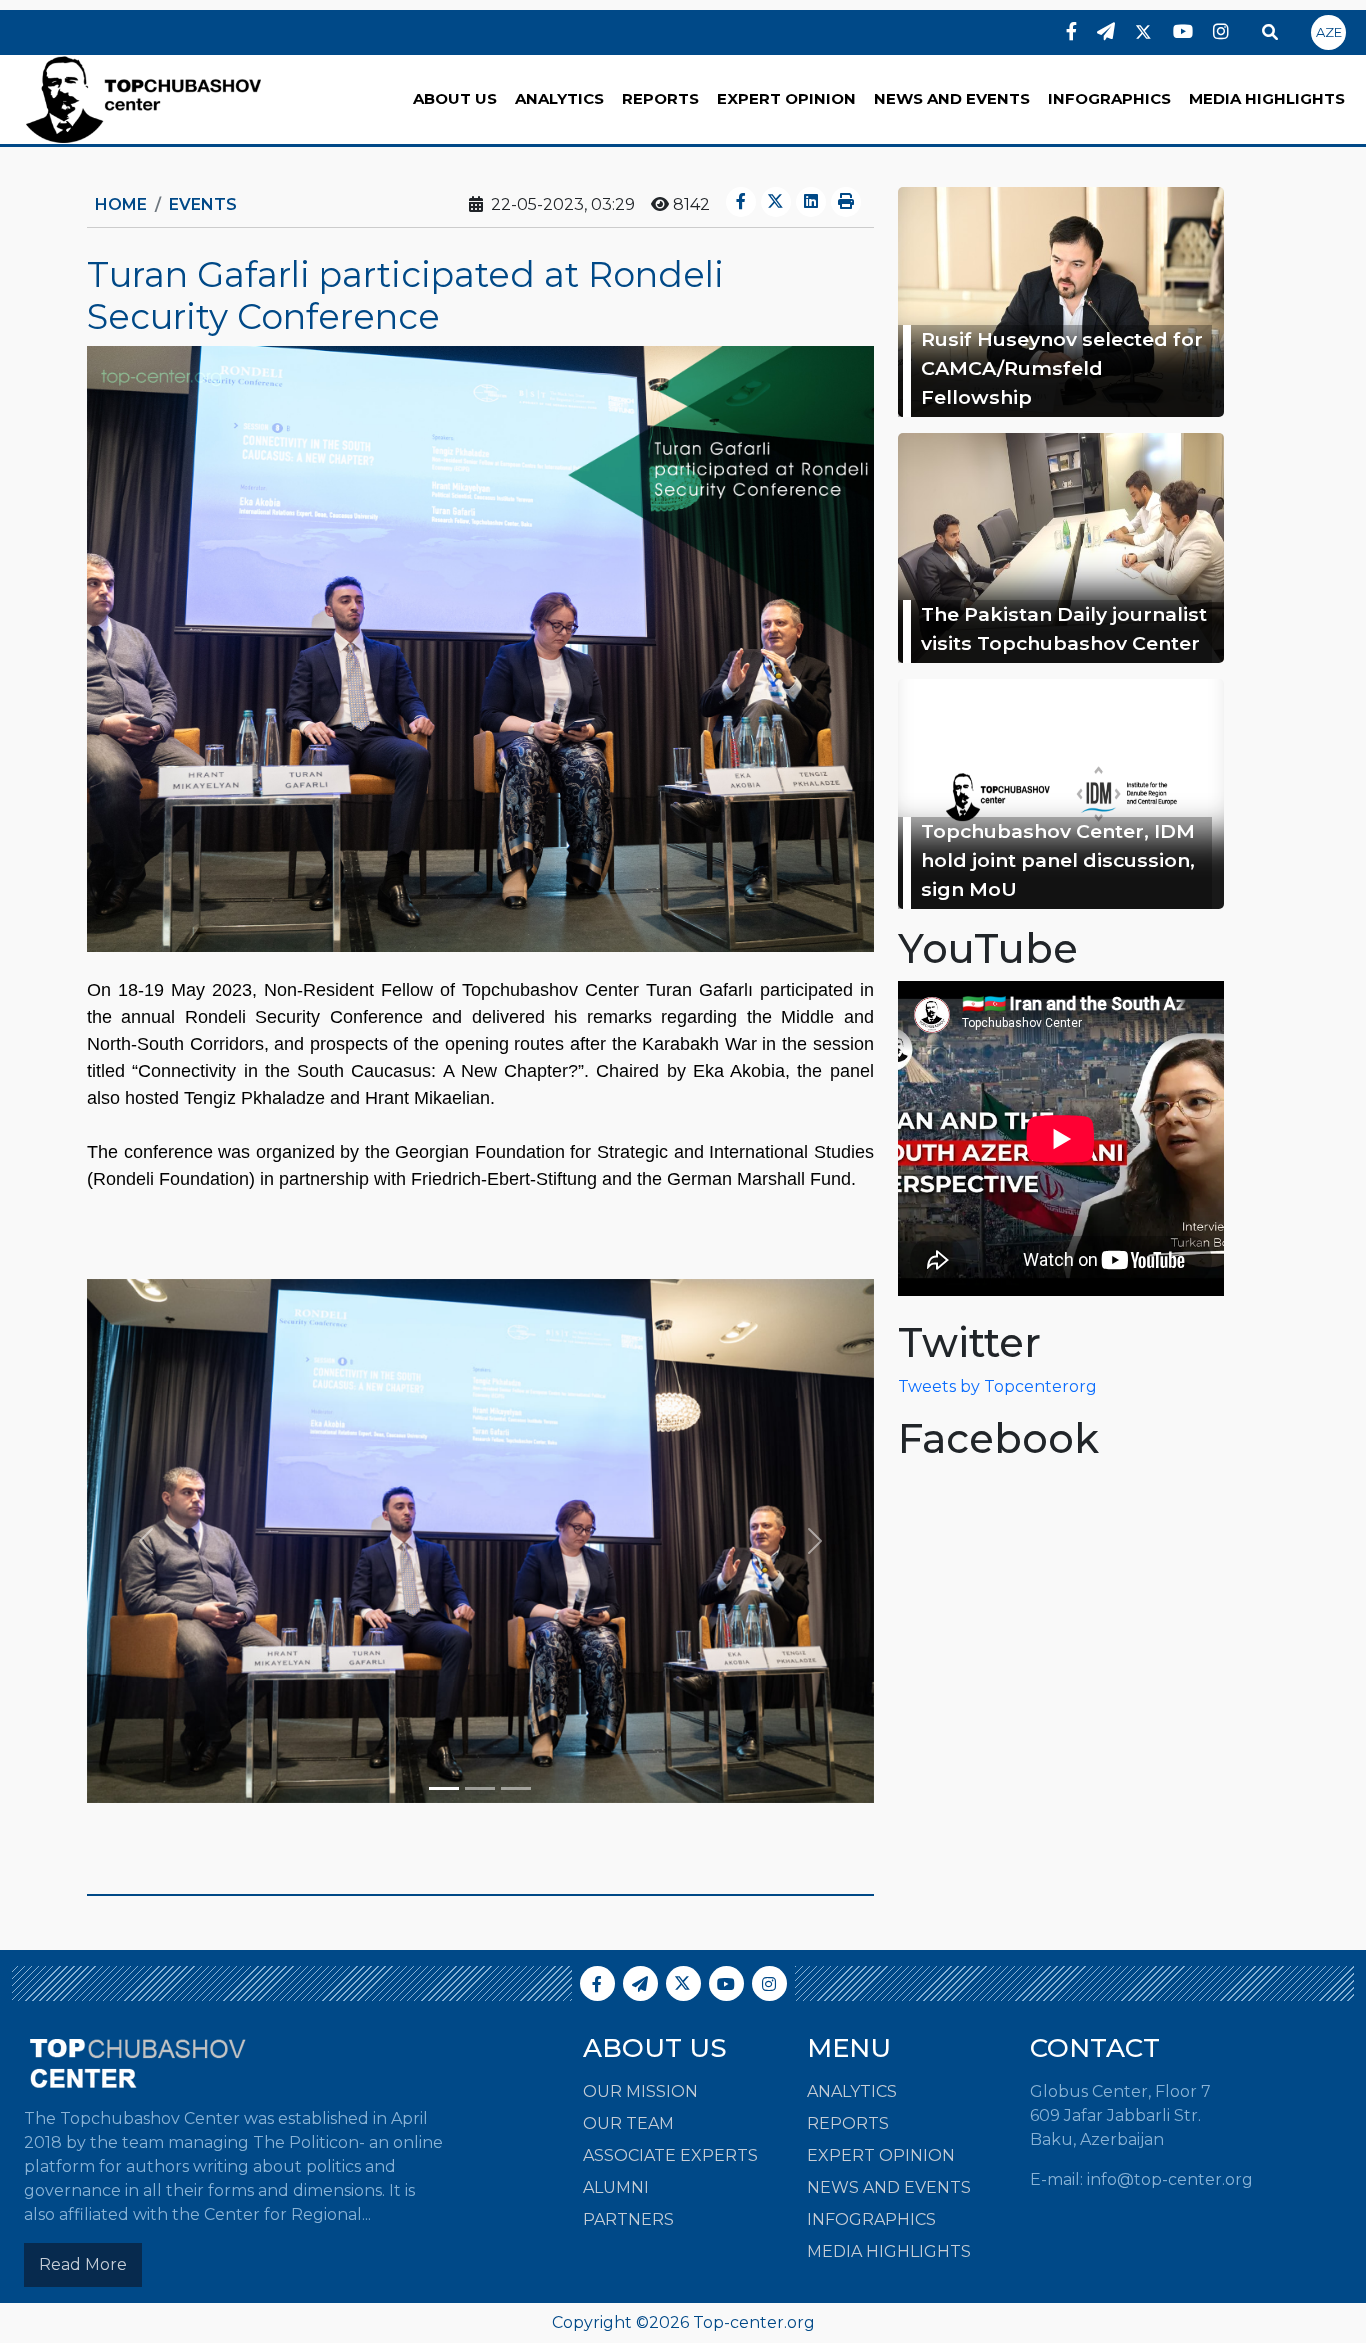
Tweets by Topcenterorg (997, 1386)
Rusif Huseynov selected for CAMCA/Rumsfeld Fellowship (1062, 368)
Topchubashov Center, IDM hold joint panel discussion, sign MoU (1058, 860)
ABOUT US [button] (455, 98)
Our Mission (640, 2091)
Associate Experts (670, 2155)
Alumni (616, 2187)
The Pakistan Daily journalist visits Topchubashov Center (1064, 628)
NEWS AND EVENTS (952, 98)
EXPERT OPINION (786, 98)
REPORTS (660, 98)
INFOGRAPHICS (1109, 98)
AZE (1329, 32)
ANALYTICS (559, 98)
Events (203, 204)
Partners (628, 2219)
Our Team (628, 2123)
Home (121, 204)
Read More (83, 2264)
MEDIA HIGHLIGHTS (1267, 98)
